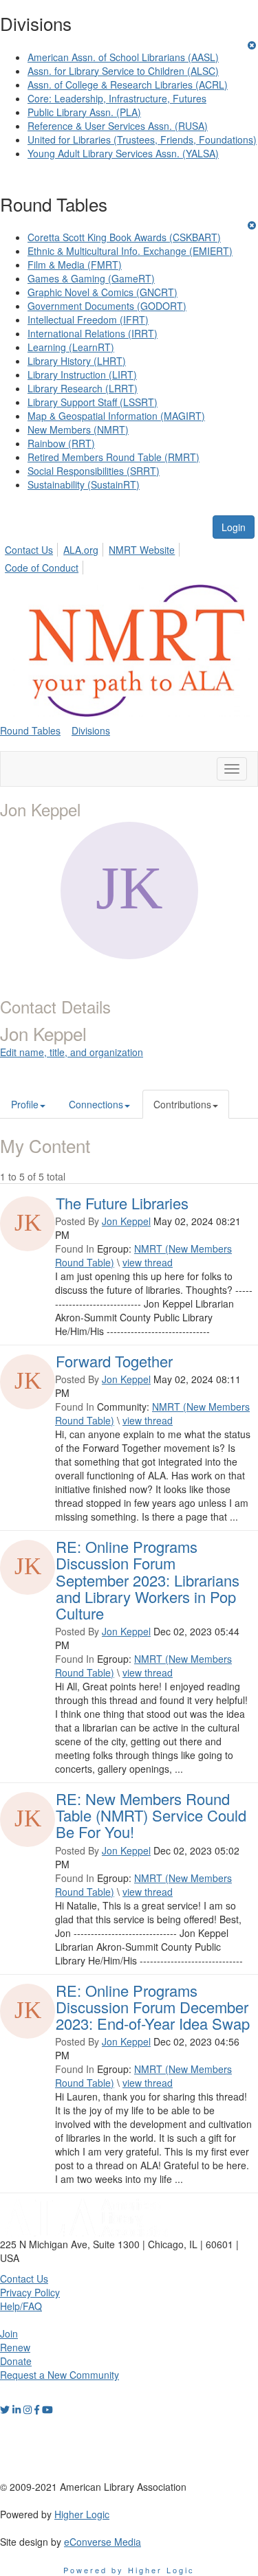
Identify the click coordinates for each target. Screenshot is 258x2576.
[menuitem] (33, 548)
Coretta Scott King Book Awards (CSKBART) (124, 237)
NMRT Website (142, 550)
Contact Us (29, 550)
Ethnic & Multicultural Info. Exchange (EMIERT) (130, 251)
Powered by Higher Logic (129, 2570)
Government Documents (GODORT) (107, 306)
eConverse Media (103, 2542)
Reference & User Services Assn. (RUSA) (118, 126)
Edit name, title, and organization (72, 1052)
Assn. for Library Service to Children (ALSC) (123, 71)
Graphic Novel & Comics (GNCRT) (103, 292)
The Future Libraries (122, 1203)
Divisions (91, 730)
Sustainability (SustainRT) (84, 484)
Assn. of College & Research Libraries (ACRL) (128, 85)
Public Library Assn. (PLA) (84, 112)
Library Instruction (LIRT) (82, 374)
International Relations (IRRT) (93, 333)
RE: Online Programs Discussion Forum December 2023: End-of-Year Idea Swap (153, 2007)
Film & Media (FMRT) (75, 265)
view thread (148, 1262)
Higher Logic (82, 2514)
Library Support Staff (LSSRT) (93, 402)
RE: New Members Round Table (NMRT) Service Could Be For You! (151, 1815)
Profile (25, 1104)
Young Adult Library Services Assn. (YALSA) (123, 153)
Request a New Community (60, 2375)
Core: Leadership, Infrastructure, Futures (117, 98)
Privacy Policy (30, 2292)
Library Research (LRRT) (83, 388)
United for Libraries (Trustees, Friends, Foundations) (142, 139)
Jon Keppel (126, 1221)
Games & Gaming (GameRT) (91, 278)
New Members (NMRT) (78, 429)
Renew (15, 2347)
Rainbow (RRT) (61, 443)
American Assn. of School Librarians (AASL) (123, 57)
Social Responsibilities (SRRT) (94, 471)
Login (234, 527)
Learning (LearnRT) (71, 347)
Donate (16, 2361)
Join (9, 2333)
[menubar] (129, 557)
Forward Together (114, 1361)
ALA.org (81, 550)
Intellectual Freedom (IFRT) (88, 320)
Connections (96, 1104)
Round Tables (30, 730)
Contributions (182, 1104)
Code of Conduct (42, 568)
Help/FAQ (21, 2306)
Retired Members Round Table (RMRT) (114, 457)
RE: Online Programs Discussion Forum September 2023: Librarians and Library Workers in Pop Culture (148, 1580)
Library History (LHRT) (77, 361)
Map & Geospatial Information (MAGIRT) (116, 416)
